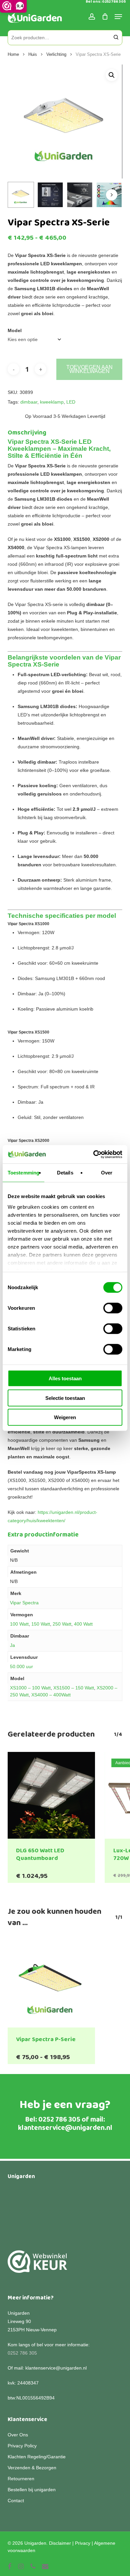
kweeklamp (52, 402)
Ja (12, 1645)
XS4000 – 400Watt (51, 1695)
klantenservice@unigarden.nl (65, 2128)
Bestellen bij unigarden (32, 2490)
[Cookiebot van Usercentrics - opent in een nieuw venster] (93, 1154)
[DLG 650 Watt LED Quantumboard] (51, 1795)
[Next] (112, 195)
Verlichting (56, 54)
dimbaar (29, 402)
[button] (112, 75)
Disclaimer (60, 2543)
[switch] (113, 1308)
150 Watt (41, 1624)
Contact (16, 2501)
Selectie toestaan (65, 1398)
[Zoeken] (116, 38)
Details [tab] (65, 1173)
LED (71, 402)
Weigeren (65, 1417)
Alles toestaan (65, 1378)
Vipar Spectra (24, 1603)
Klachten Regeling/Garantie (37, 2457)
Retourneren (21, 2479)
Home (13, 54)
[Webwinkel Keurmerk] (37, 2265)
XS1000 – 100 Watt (30, 1688)
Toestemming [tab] (23, 1173)
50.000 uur (21, 1666)
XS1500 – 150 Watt (74, 1688)
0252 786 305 (59, 2120)
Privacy (83, 2543)
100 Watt (19, 1624)
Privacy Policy (22, 2446)
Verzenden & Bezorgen (32, 2468)
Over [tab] (107, 1173)
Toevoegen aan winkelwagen (89, 369)
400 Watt (83, 1624)
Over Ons (18, 2435)
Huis (33, 54)
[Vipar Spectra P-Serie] (51, 1984)
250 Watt (62, 1624)
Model (15, 330)
